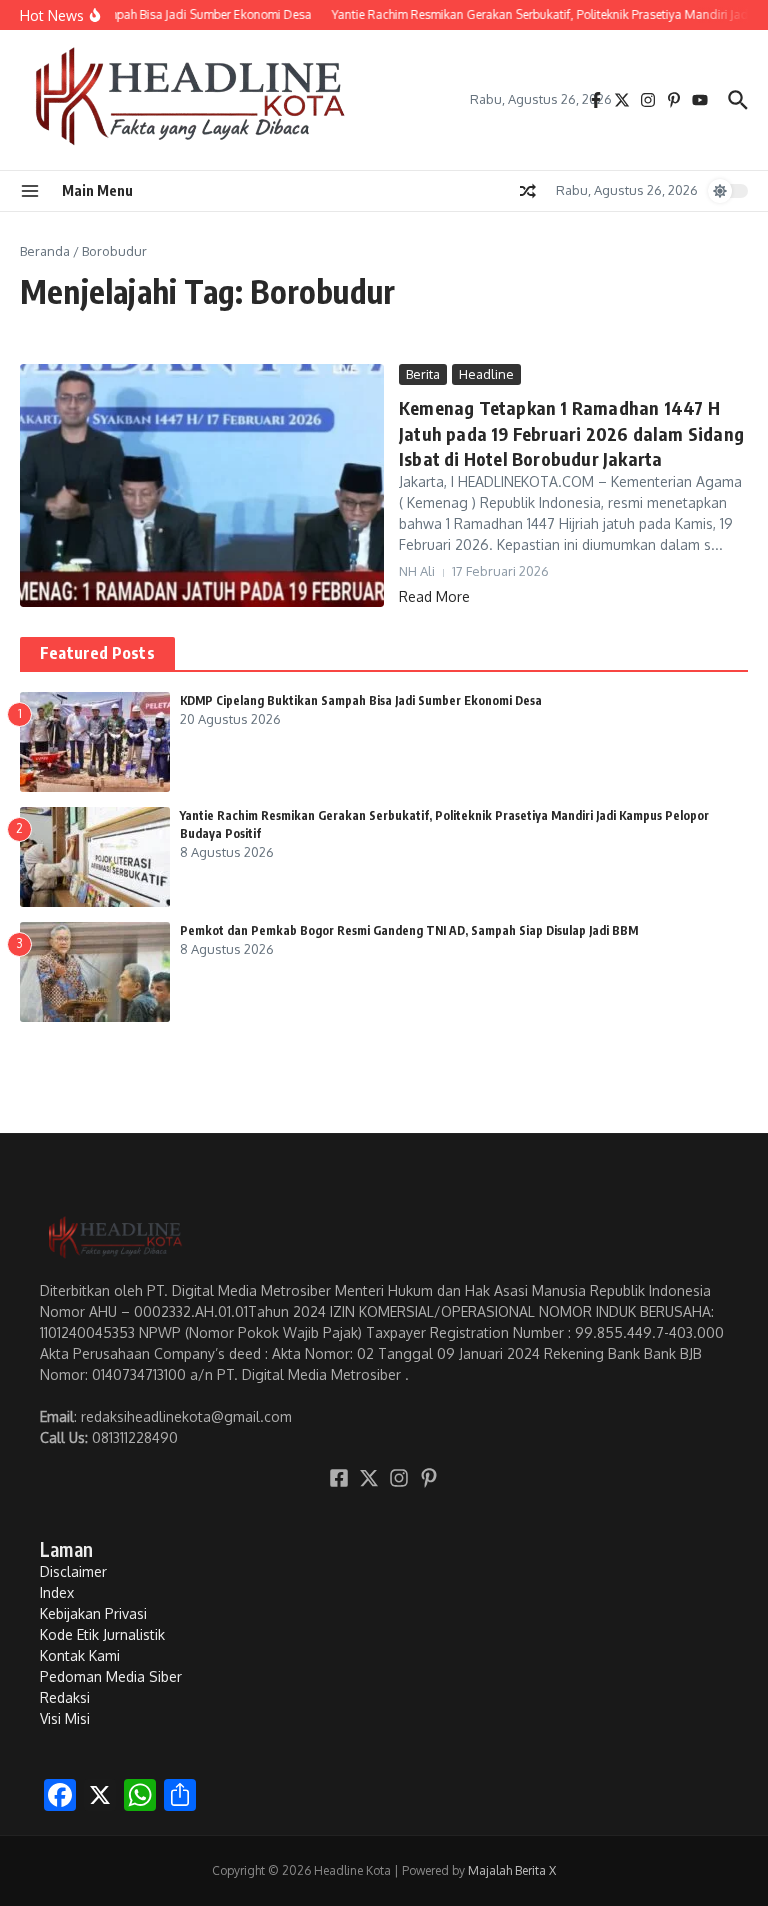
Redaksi (65, 1697)
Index (57, 1592)
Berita (423, 374)
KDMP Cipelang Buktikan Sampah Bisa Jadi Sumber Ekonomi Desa (361, 700)
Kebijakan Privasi (93, 1613)
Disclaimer (73, 1571)
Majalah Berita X (512, 1870)
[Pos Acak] (528, 191)
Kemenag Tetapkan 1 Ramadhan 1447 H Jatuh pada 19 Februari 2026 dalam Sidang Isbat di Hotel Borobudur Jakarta (571, 432)
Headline (486, 374)
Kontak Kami (80, 1655)
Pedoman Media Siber (111, 1676)
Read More (434, 596)
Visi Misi (65, 1718)
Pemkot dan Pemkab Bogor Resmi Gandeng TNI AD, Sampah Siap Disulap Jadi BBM (409, 930)
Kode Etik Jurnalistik (102, 1634)
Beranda (45, 251)
